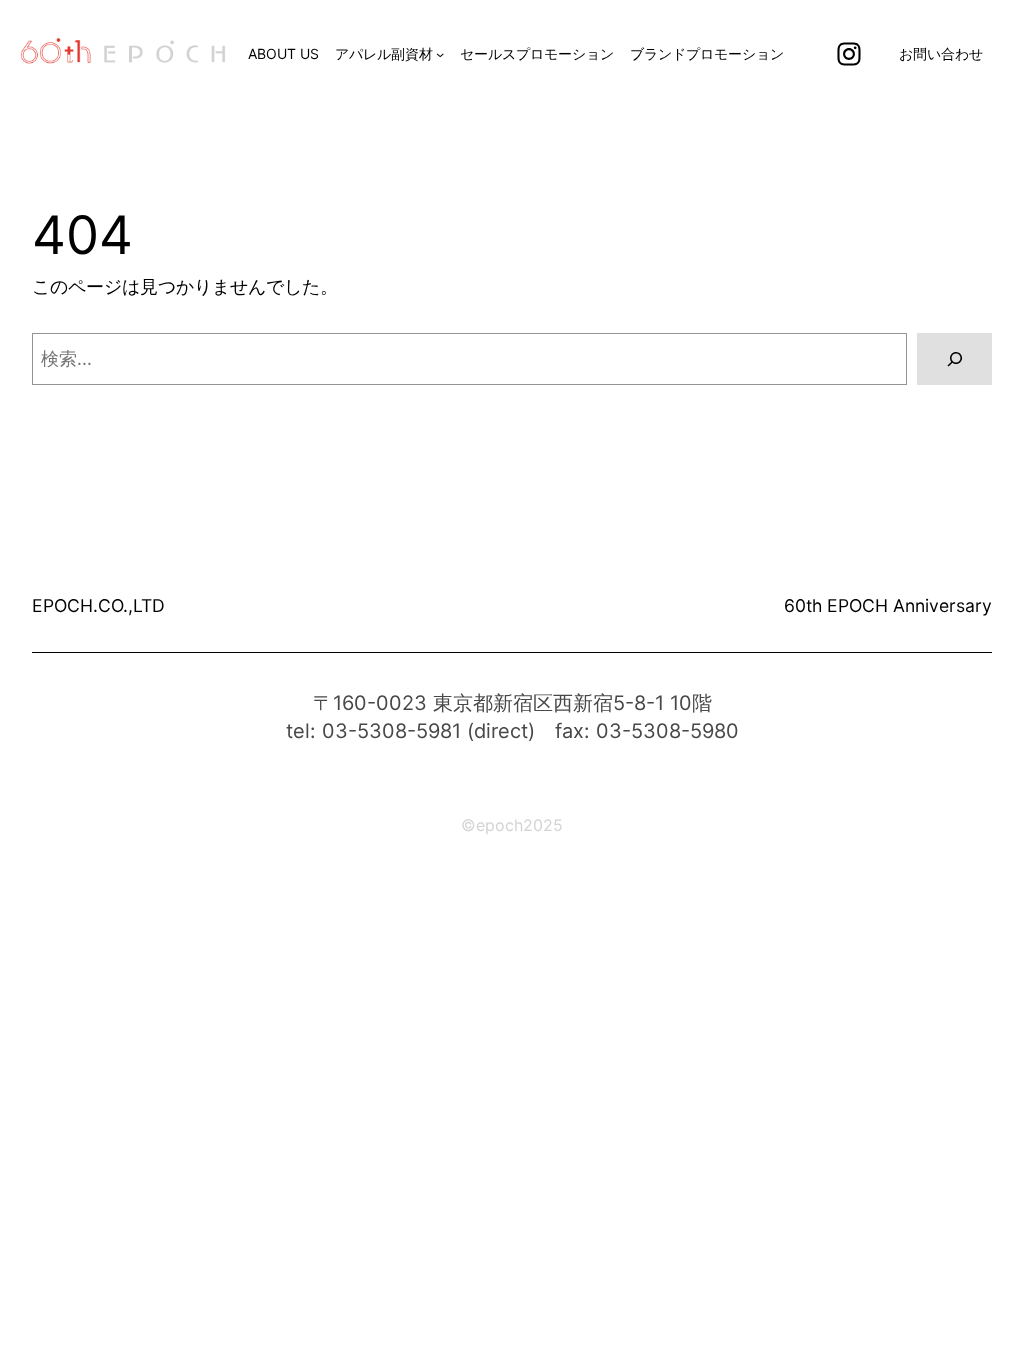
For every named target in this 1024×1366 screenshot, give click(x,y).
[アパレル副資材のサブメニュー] (440, 54)
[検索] (954, 358)
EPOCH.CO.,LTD (98, 605)
